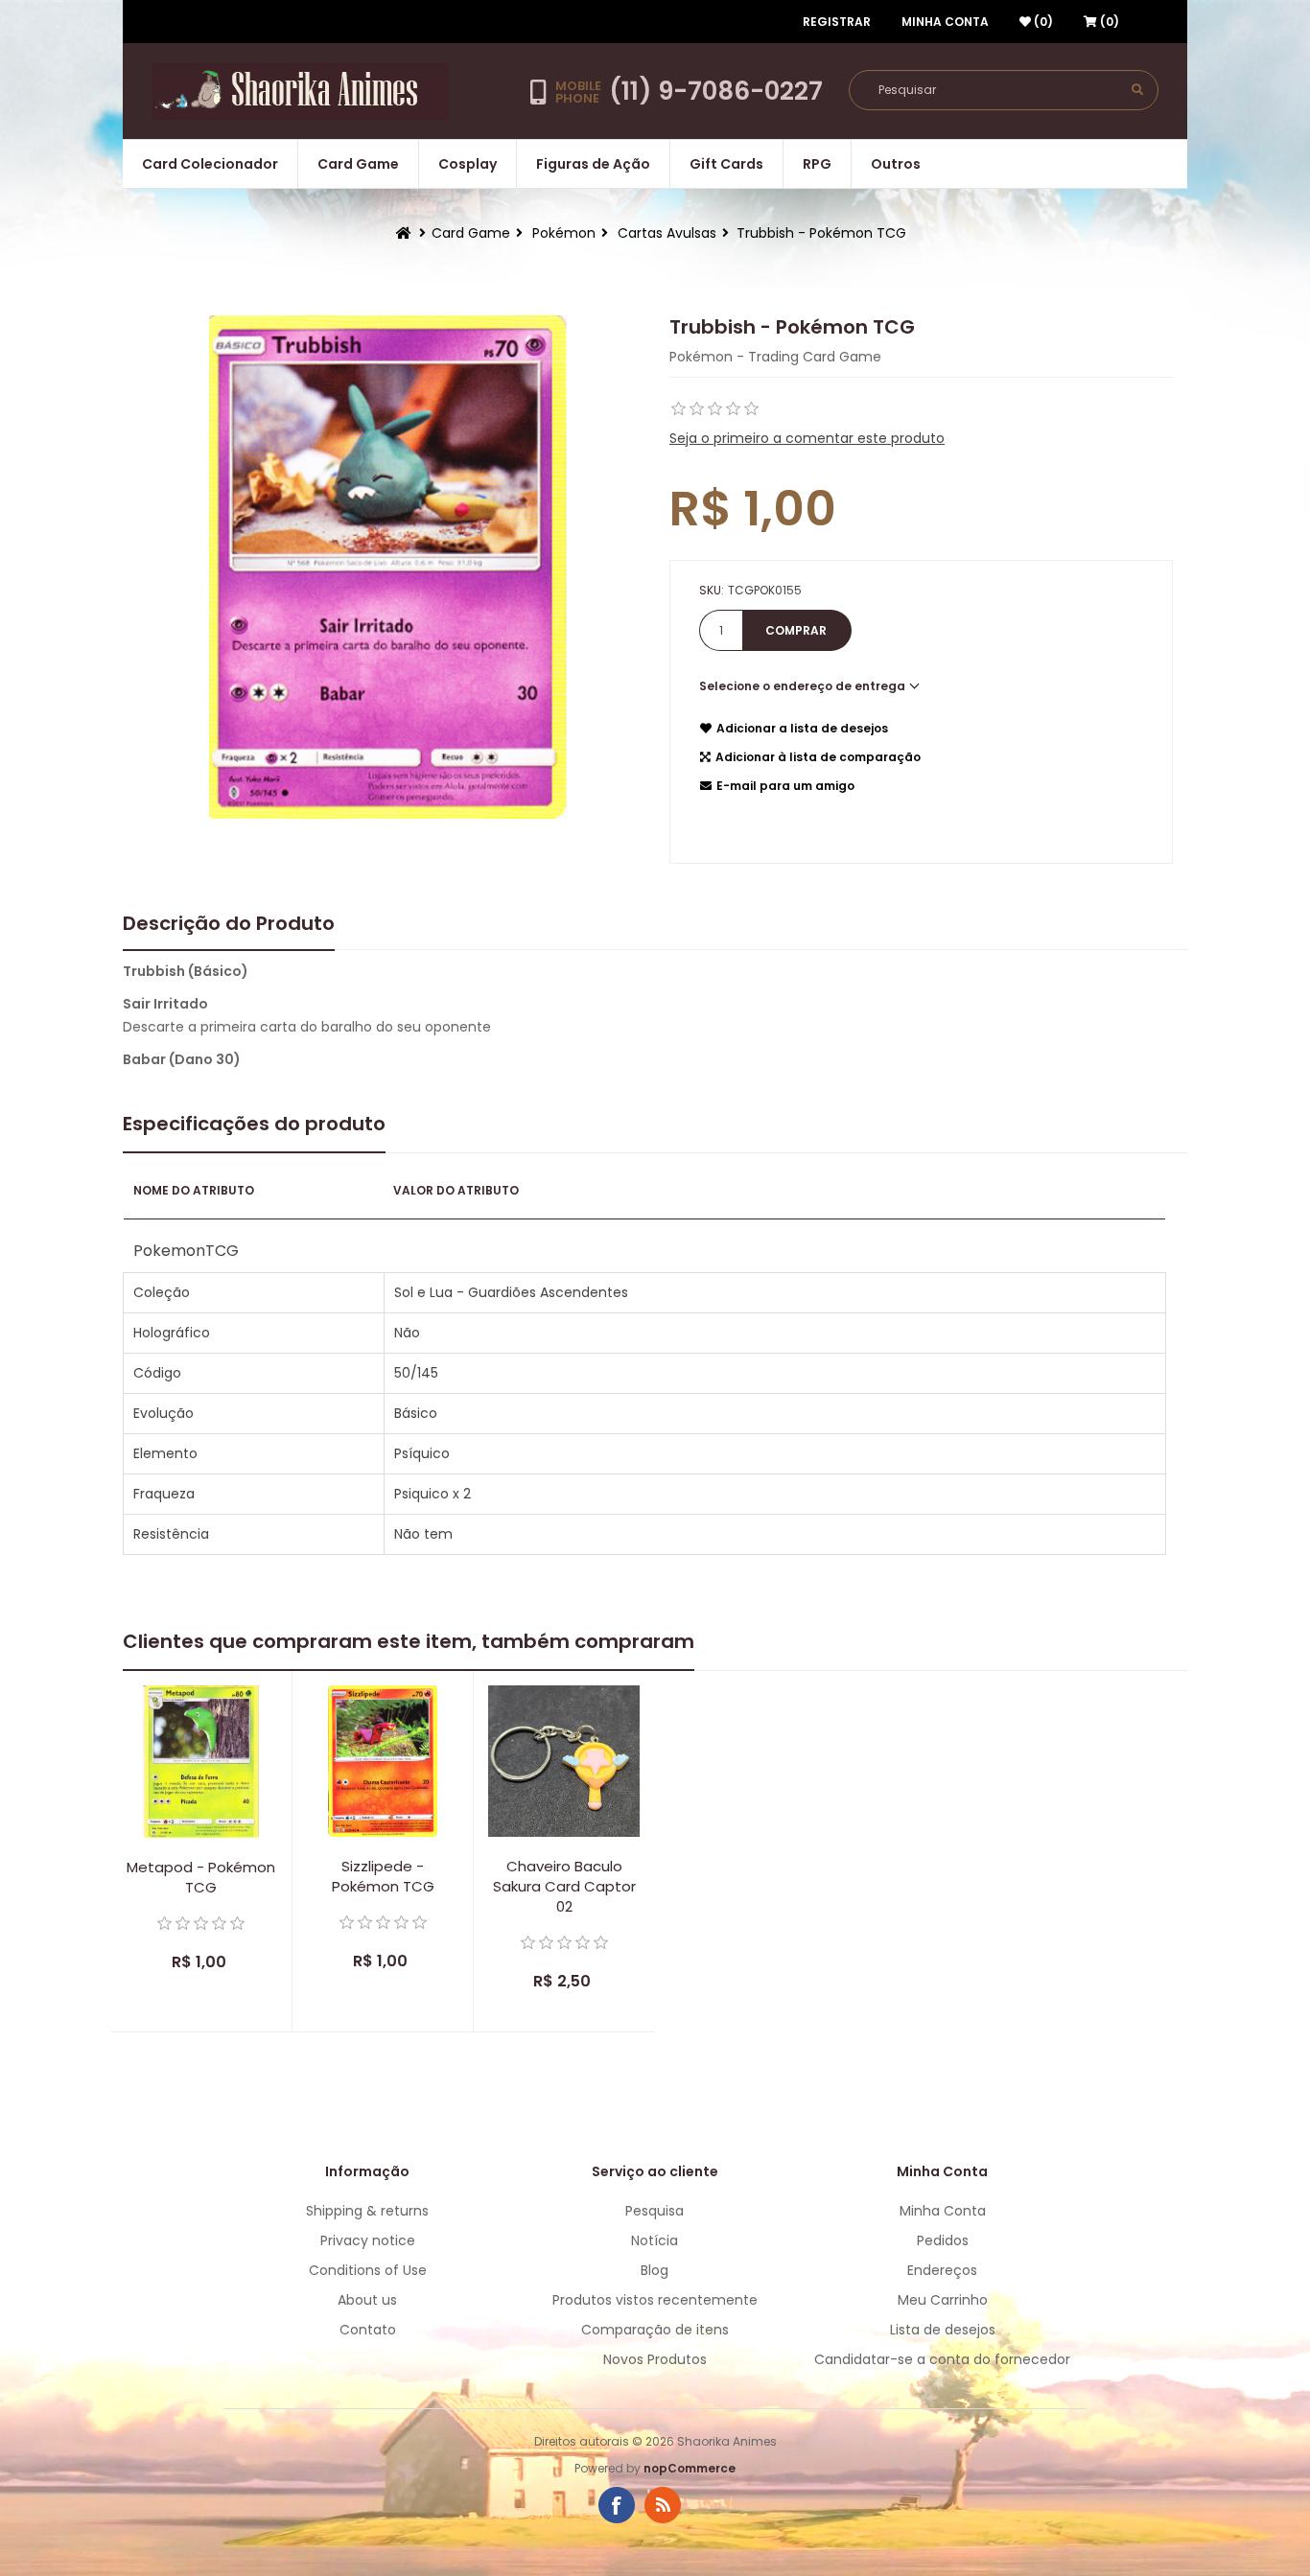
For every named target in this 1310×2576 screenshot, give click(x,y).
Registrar (837, 22)
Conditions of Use (368, 2270)
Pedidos (943, 2240)
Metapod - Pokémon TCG (201, 1877)
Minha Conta (945, 22)
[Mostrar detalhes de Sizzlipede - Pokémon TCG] (383, 1761)
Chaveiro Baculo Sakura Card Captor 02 (564, 1886)
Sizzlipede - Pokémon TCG (383, 1876)
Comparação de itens (655, 2330)
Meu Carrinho (943, 2300)
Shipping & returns (367, 2211)
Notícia (655, 2240)
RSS (663, 2505)
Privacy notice (368, 2240)
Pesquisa (655, 2211)
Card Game (358, 164)
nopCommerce (690, 2468)
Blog (655, 2270)
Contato (368, 2330)
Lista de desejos (943, 2330)
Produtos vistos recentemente (655, 2300)
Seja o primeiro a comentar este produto (807, 438)
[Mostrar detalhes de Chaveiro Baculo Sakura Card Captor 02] (564, 1761)
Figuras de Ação (593, 164)
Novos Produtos (655, 2359)
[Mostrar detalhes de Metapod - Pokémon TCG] (201, 1762)
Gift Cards (726, 164)
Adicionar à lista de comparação (818, 757)
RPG (817, 164)
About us (367, 2300)
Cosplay (468, 164)
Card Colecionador (210, 164)
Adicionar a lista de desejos (802, 728)
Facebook (617, 2505)
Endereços (942, 2270)
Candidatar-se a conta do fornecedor (942, 2359)
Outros (896, 164)
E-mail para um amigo (785, 786)
